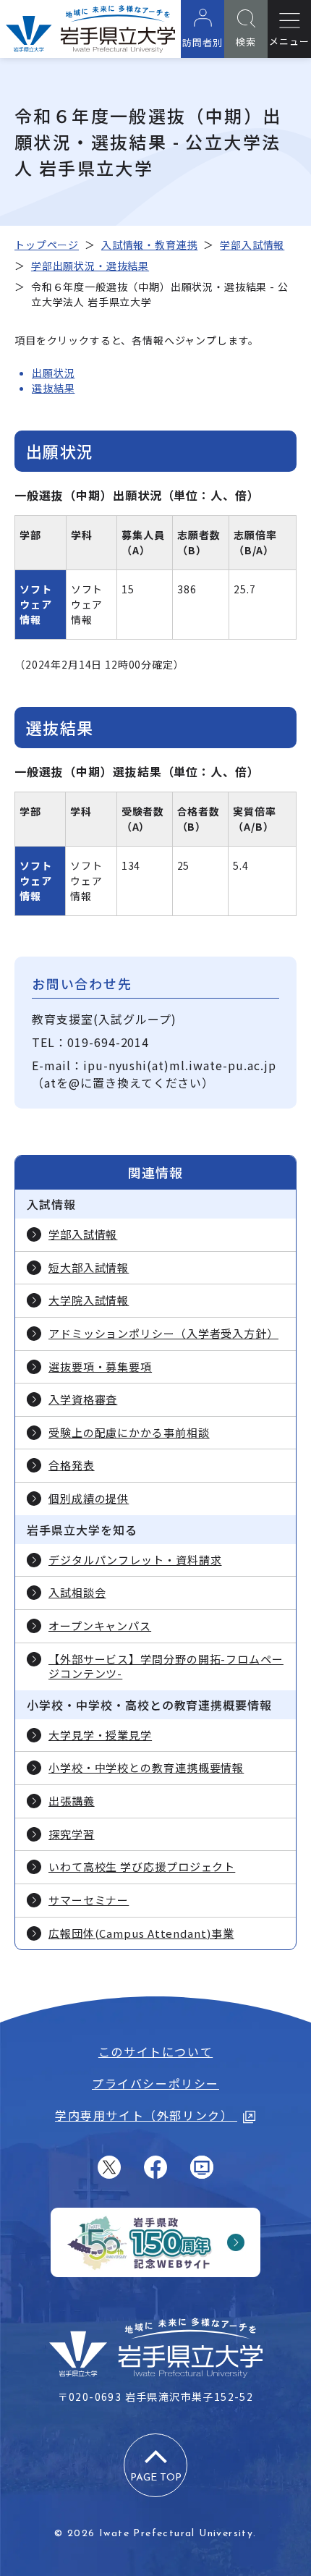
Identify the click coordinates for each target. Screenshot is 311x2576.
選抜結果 (53, 388)
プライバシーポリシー (155, 2083)
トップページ (47, 245)
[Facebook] (155, 2167)
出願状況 (53, 373)
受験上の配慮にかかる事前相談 (129, 1433)
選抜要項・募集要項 (100, 1367)
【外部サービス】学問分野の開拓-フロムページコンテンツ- (166, 1667)
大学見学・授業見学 (100, 1735)
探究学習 (72, 1834)
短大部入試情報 (89, 1268)
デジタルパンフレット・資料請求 (135, 1560)
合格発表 (72, 1465)
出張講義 (72, 1801)
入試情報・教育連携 (150, 245)
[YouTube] (202, 2167)
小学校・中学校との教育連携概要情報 (146, 1768)
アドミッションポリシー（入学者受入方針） (163, 1334)
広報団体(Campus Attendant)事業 (141, 1933)
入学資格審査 (83, 1399)
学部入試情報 (252, 245)
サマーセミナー (89, 1900)
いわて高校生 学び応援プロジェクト (142, 1867)
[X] (109, 2167)
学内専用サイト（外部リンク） (146, 2115)
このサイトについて (155, 2051)
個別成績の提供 (89, 1499)
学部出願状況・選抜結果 (90, 266)
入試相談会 (77, 1593)
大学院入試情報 (89, 1300)
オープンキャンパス (100, 1626)
